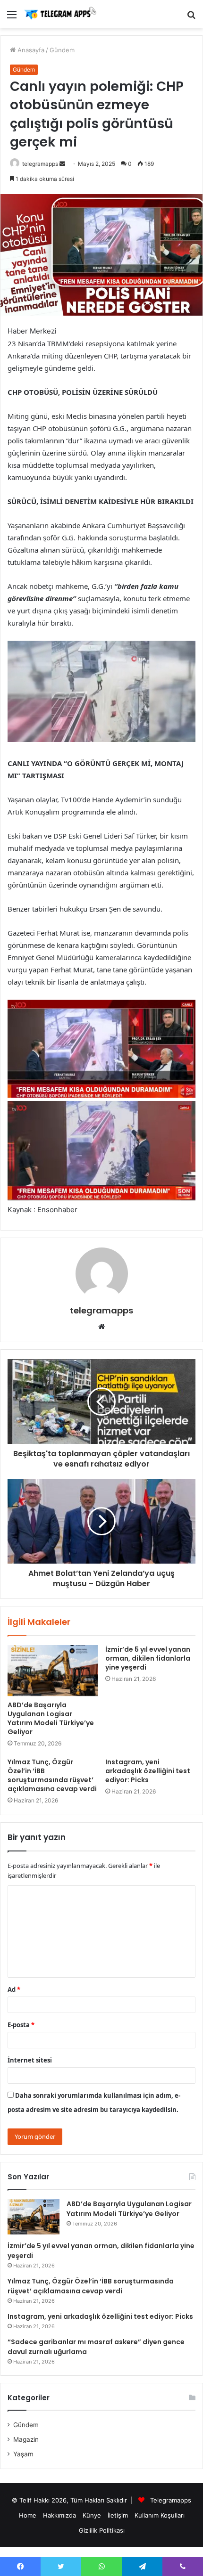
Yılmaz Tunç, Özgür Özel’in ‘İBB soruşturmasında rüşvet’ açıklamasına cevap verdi (52, 1775)
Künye (92, 2515)
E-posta (21, 2025)
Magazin (26, 2439)
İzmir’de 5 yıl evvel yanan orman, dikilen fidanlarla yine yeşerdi (148, 1658)
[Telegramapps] (61, 14)
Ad (14, 1989)
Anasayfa (30, 50)
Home (28, 2515)
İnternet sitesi (30, 2060)
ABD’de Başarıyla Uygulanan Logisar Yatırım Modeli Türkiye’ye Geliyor (51, 1718)
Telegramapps (171, 2500)
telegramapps (40, 164)
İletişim (118, 2515)
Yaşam (23, 2454)
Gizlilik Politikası (102, 2530)
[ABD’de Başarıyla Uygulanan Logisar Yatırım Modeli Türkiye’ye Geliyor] (53, 1671)
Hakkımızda (59, 2515)
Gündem (62, 50)
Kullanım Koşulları (160, 2515)
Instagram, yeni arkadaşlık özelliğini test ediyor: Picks (148, 1771)
